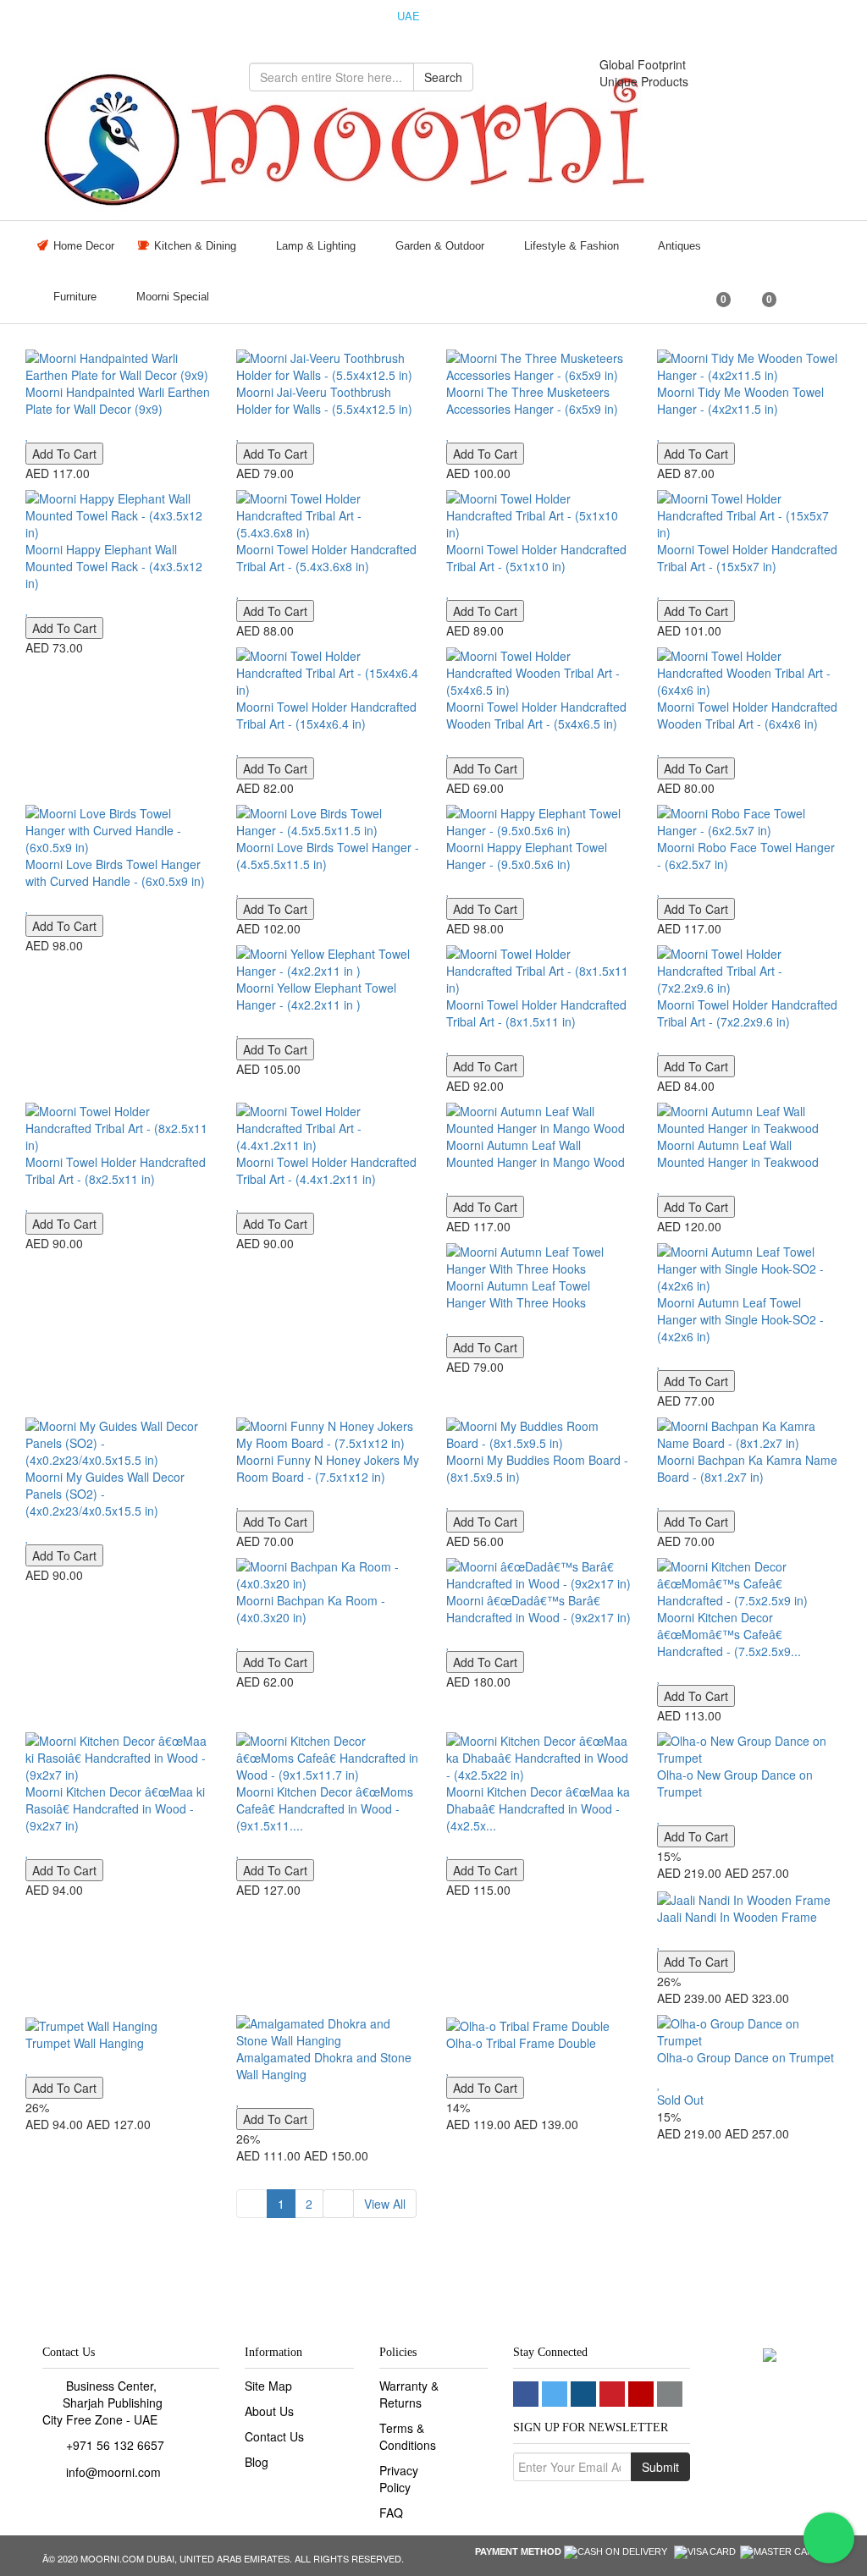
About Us (269, 2411)
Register (811, 18)
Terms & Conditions (408, 2436)
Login (740, 18)
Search (443, 77)
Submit (660, 2467)
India (456, 16)
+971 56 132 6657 (115, 2445)
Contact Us (274, 2436)
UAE (409, 16)
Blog (257, 2462)
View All (385, 2204)
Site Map (268, 2386)
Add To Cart (64, 454)
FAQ (391, 2513)
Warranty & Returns (409, 2394)
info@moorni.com (113, 2472)
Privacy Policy (399, 2479)
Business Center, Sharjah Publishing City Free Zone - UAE (102, 2403)
